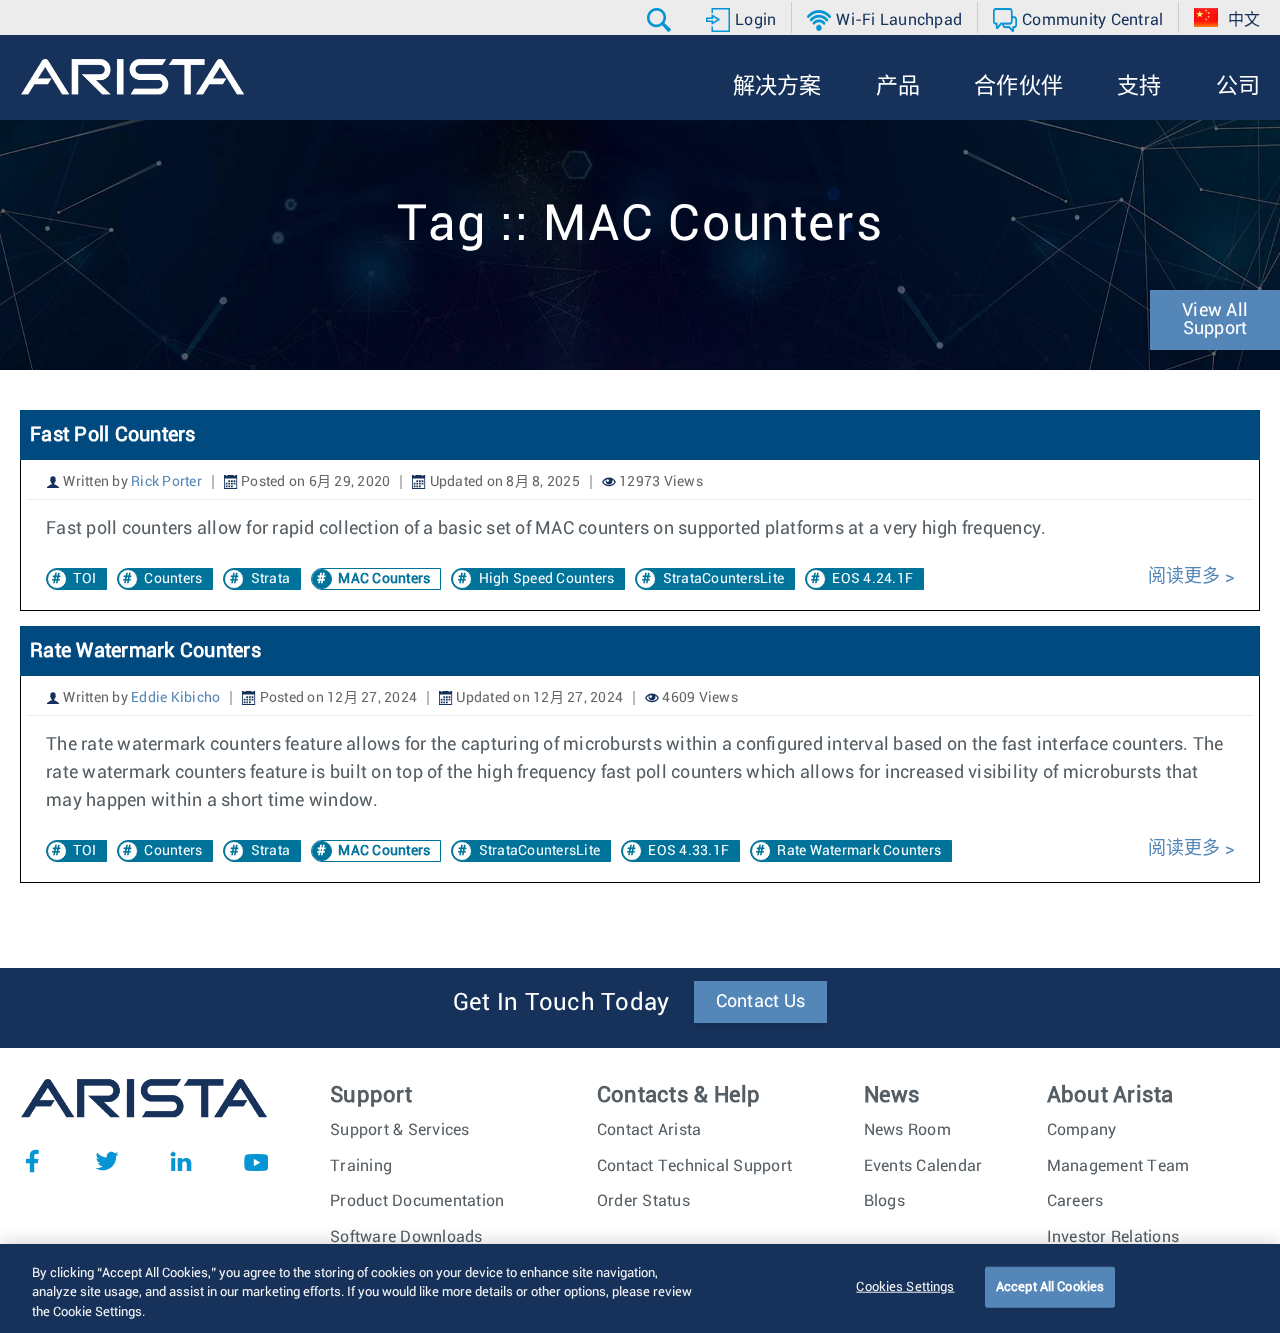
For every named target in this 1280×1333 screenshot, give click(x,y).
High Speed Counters (547, 579)
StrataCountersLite (724, 579)
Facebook (32, 1161)
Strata (271, 579)
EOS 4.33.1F (688, 851)
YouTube (256, 1161)
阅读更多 (1186, 577)
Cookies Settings (905, 1286)
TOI (84, 579)
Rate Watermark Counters (145, 651)
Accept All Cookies (1050, 1286)
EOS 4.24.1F (872, 579)
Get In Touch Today (561, 1003)
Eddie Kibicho (175, 698)
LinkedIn (181, 1161)
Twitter (107, 1161)
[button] (661, 20)
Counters (173, 579)
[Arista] (132, 77)
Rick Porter (166, 482)
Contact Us (761, 1002)
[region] (640, 1288)
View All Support (1215, 320)
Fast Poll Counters (113, 435)
